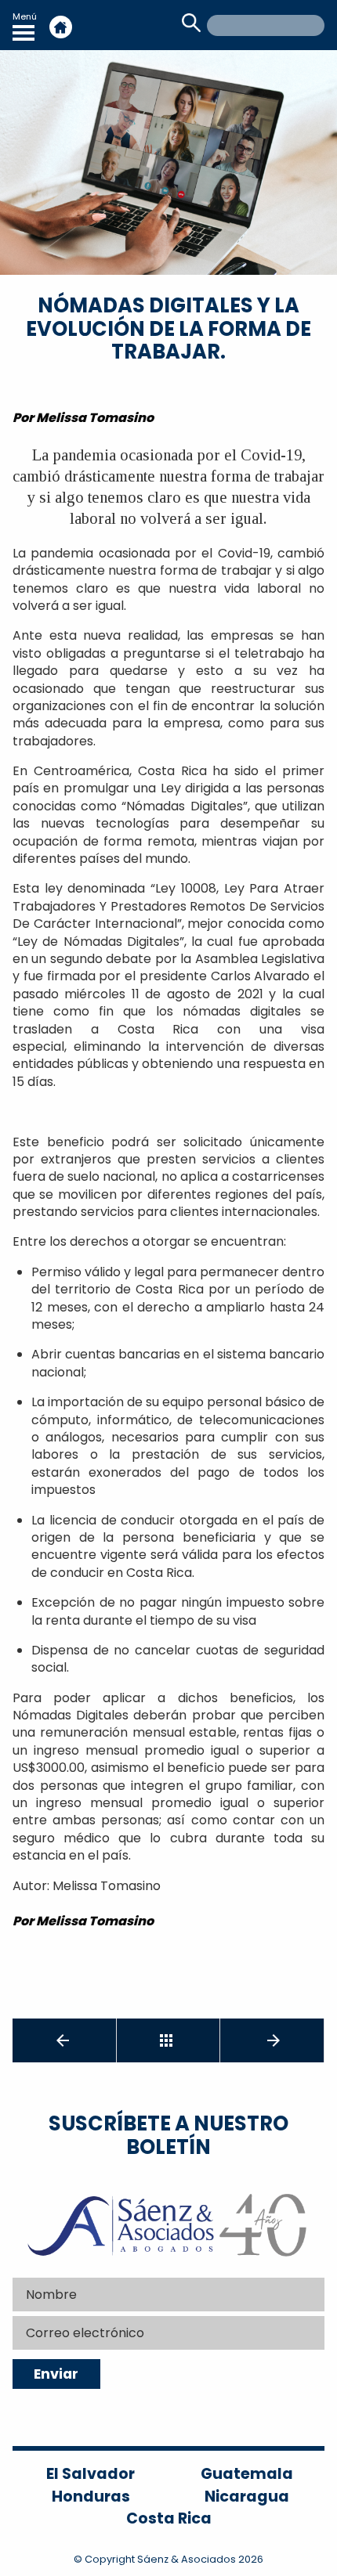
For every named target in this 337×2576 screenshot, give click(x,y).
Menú (25, 16)
